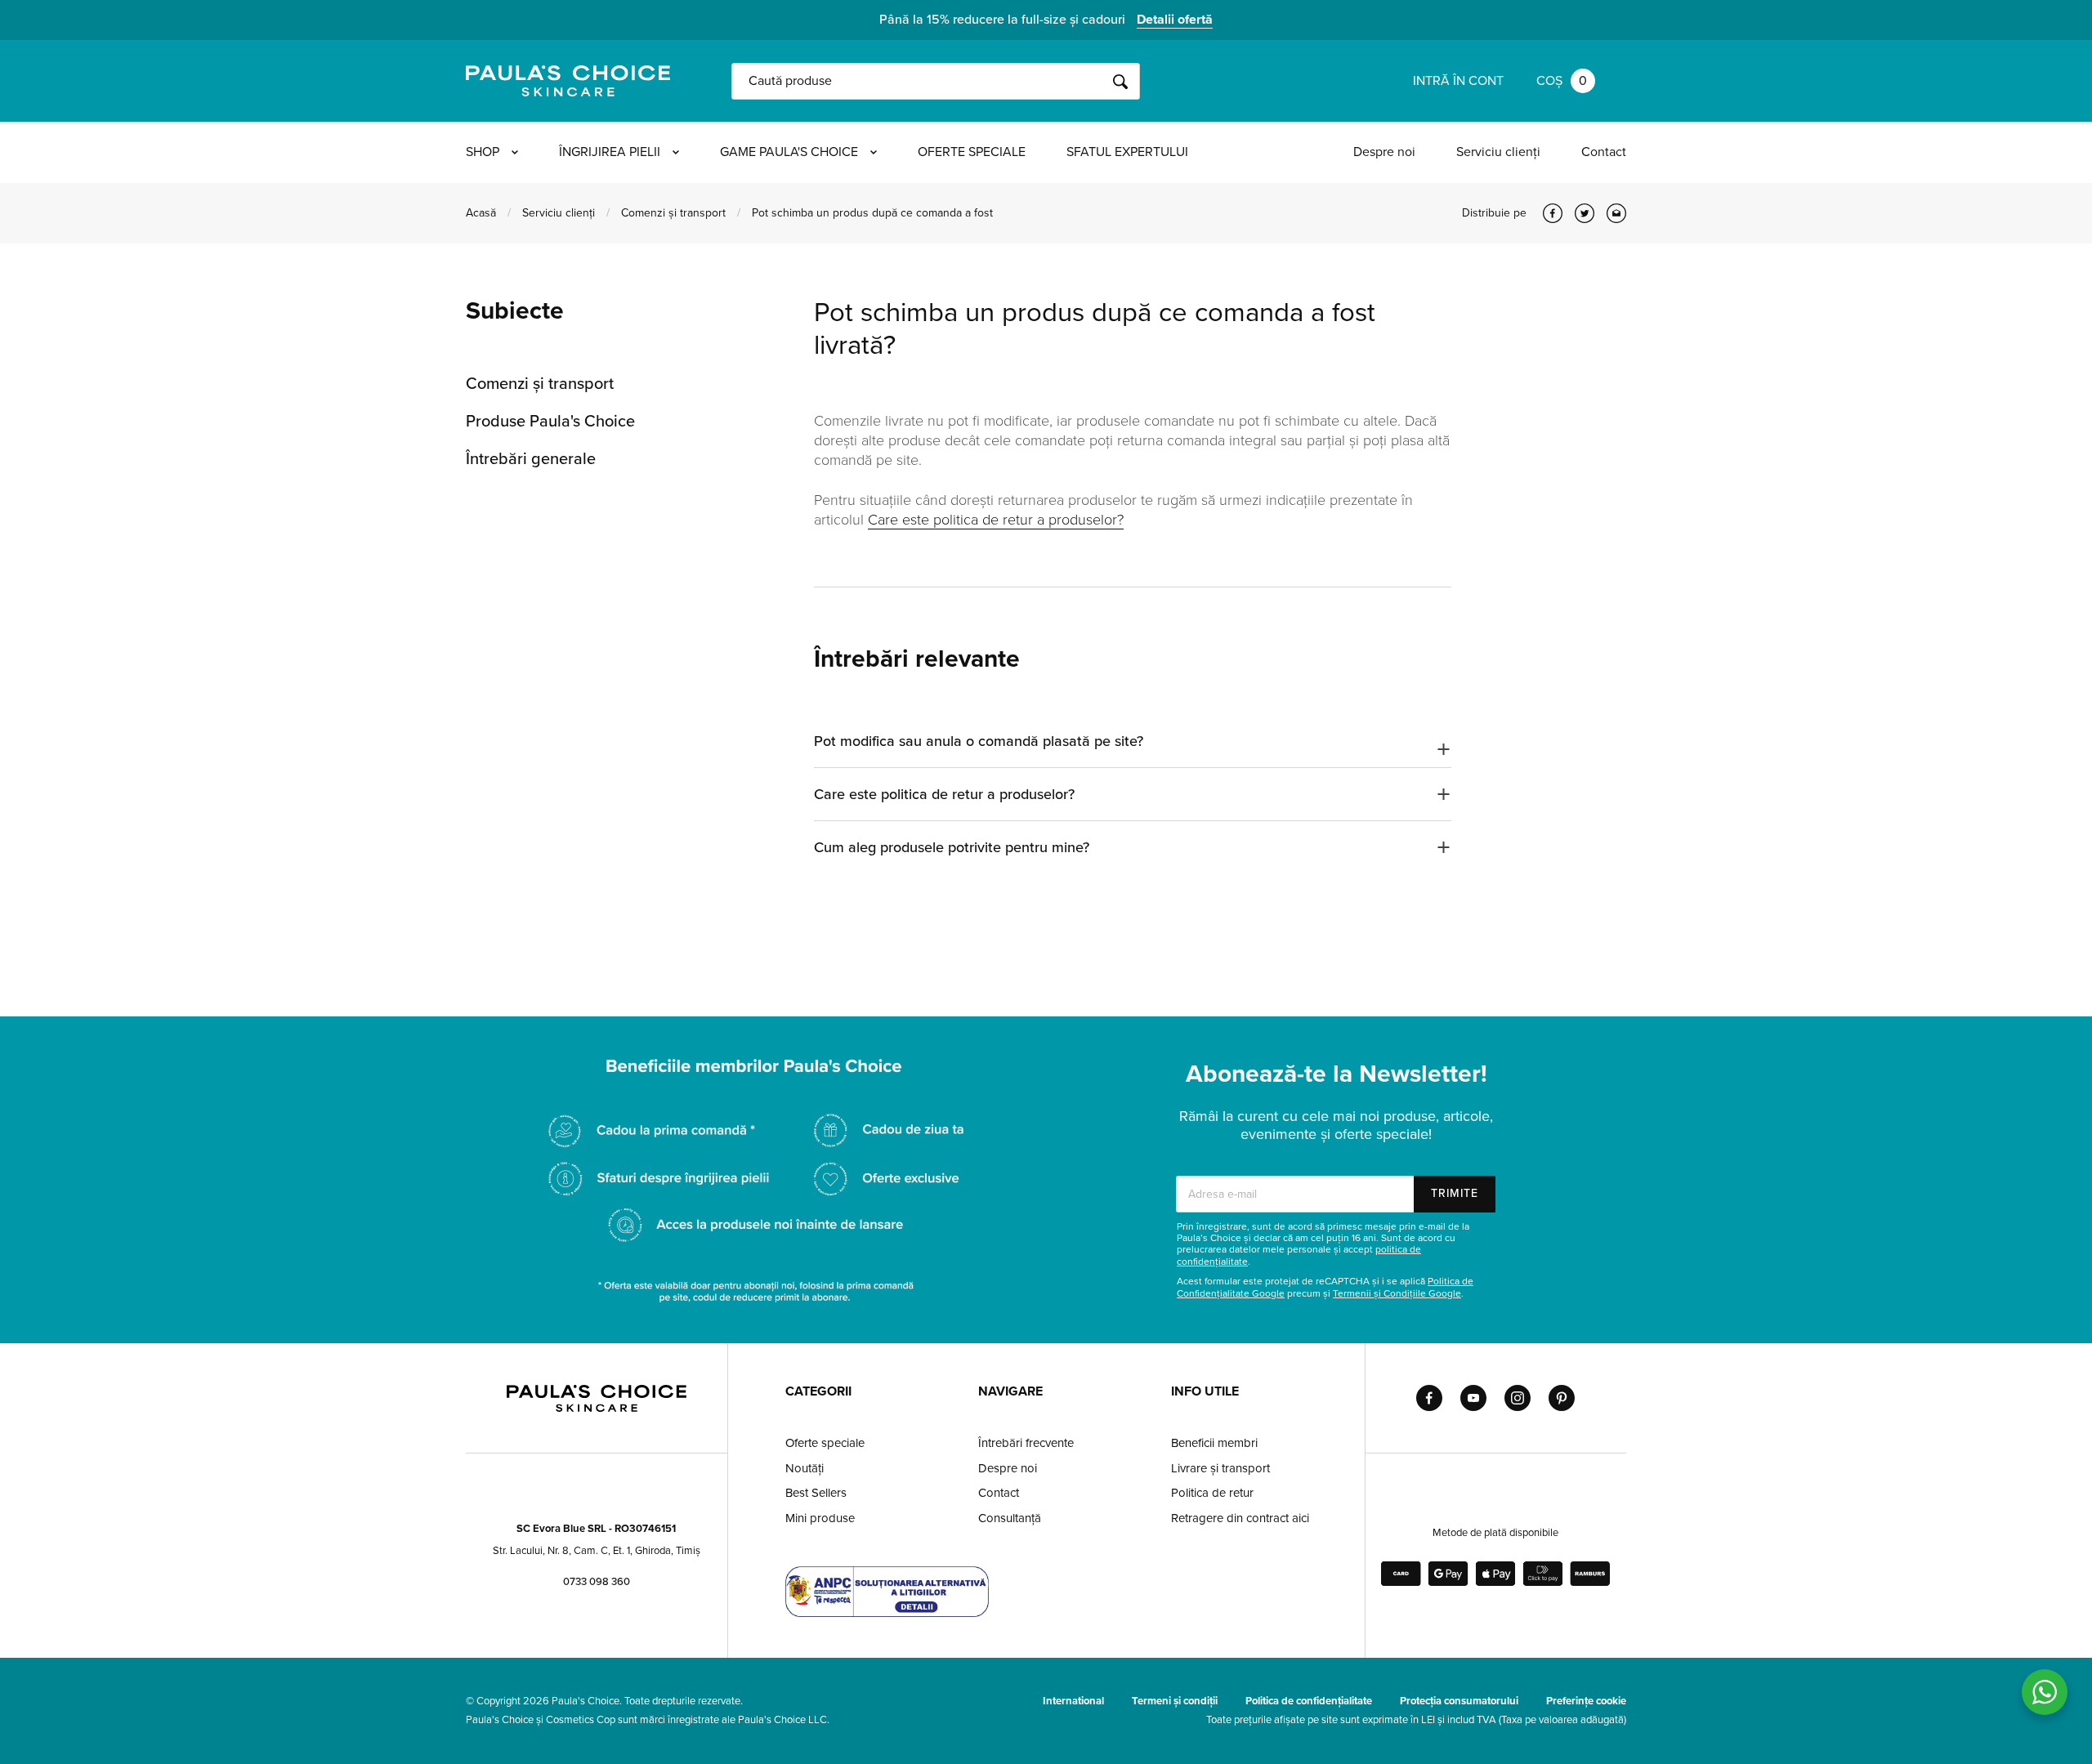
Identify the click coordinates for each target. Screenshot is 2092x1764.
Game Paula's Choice (789, 152)
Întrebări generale (531, 459)
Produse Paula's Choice (550, 422)
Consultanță (1010, 1518)
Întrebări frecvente (1026, 1443)
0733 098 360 (597, 1582)
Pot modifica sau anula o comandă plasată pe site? (979, 741)
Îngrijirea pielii (610, 152)
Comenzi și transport (673, 213)
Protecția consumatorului (1459, 1701)
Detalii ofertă (1175, 20)
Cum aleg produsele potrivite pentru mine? (952, 847)
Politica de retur (1212, 1493)
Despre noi (1384, 152)
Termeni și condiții (1175, 1701)
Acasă (481, 213)
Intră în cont (1458, 81)
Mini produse (820, 1518)
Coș (1562, 81)
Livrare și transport (1220, 1468)
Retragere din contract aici (1240, 1518)
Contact (1604, 152)
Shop (483, 152)
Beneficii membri (1214, 1443)
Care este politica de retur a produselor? (996, 520)
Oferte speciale (972, 152)
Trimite (1455, 1193)
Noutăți (805, 1468)
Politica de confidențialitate (1309, 1701)
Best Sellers (816, 1493)
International (1073, 1701)
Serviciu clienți (1498, 152)
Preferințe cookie (1586, 1701)
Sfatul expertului (1127, 152)
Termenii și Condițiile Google (1397, 1293)
